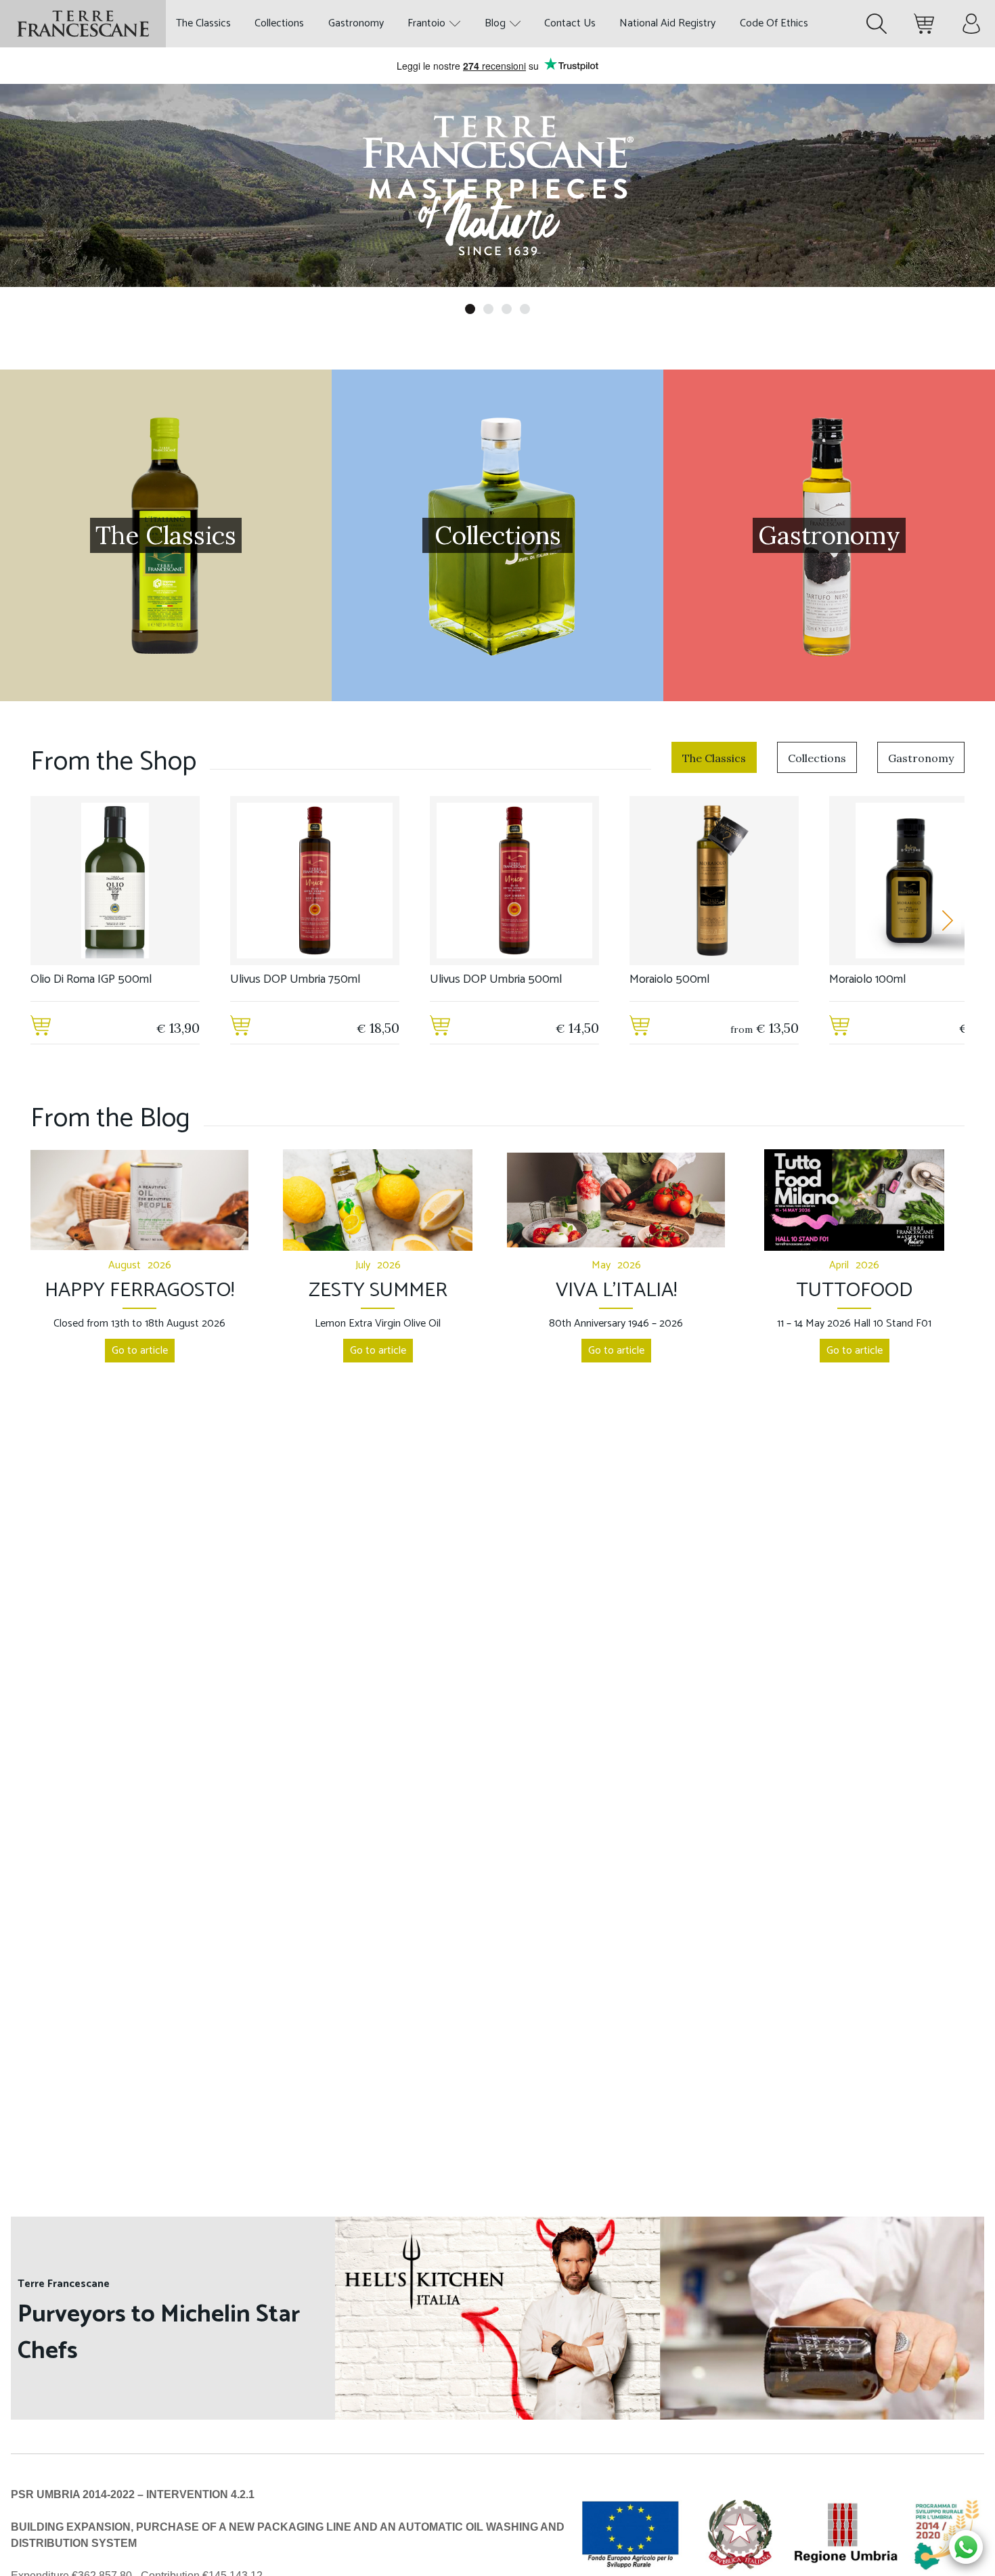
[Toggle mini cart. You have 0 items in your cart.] (924, 24)
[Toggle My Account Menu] (971, 24)
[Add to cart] (41, 1028)
